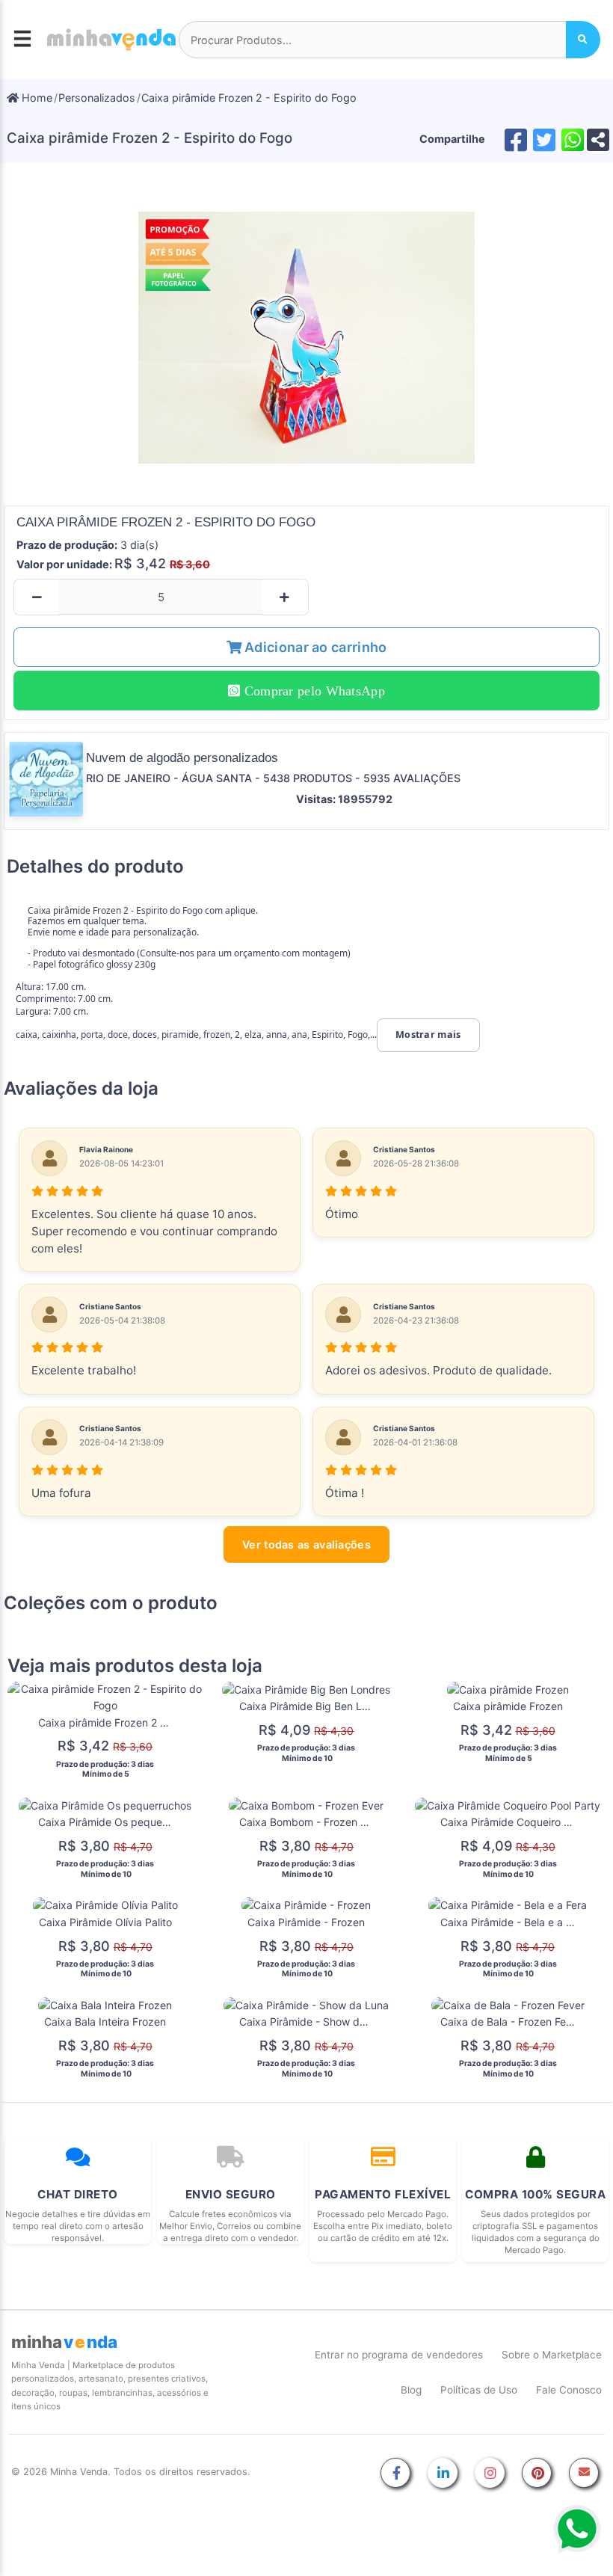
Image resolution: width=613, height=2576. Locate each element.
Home (36, 98)
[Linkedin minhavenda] (443, 2474)
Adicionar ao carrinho (314, 647)
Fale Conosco (569, 2390)
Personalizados (97, 98)
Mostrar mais (428, 1035)
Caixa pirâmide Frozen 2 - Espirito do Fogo (249, 98)
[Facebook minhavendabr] (395, 2474)
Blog (411, 2390)
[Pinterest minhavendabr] (537, 2474)
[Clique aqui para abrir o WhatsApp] (577, 2529)
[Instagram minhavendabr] (490, 2474)
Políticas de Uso (479, 2390)
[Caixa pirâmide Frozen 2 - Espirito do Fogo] (306, 337)
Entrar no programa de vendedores (399, 2355)
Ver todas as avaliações (306, 1544)
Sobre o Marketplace (552, 2355)
